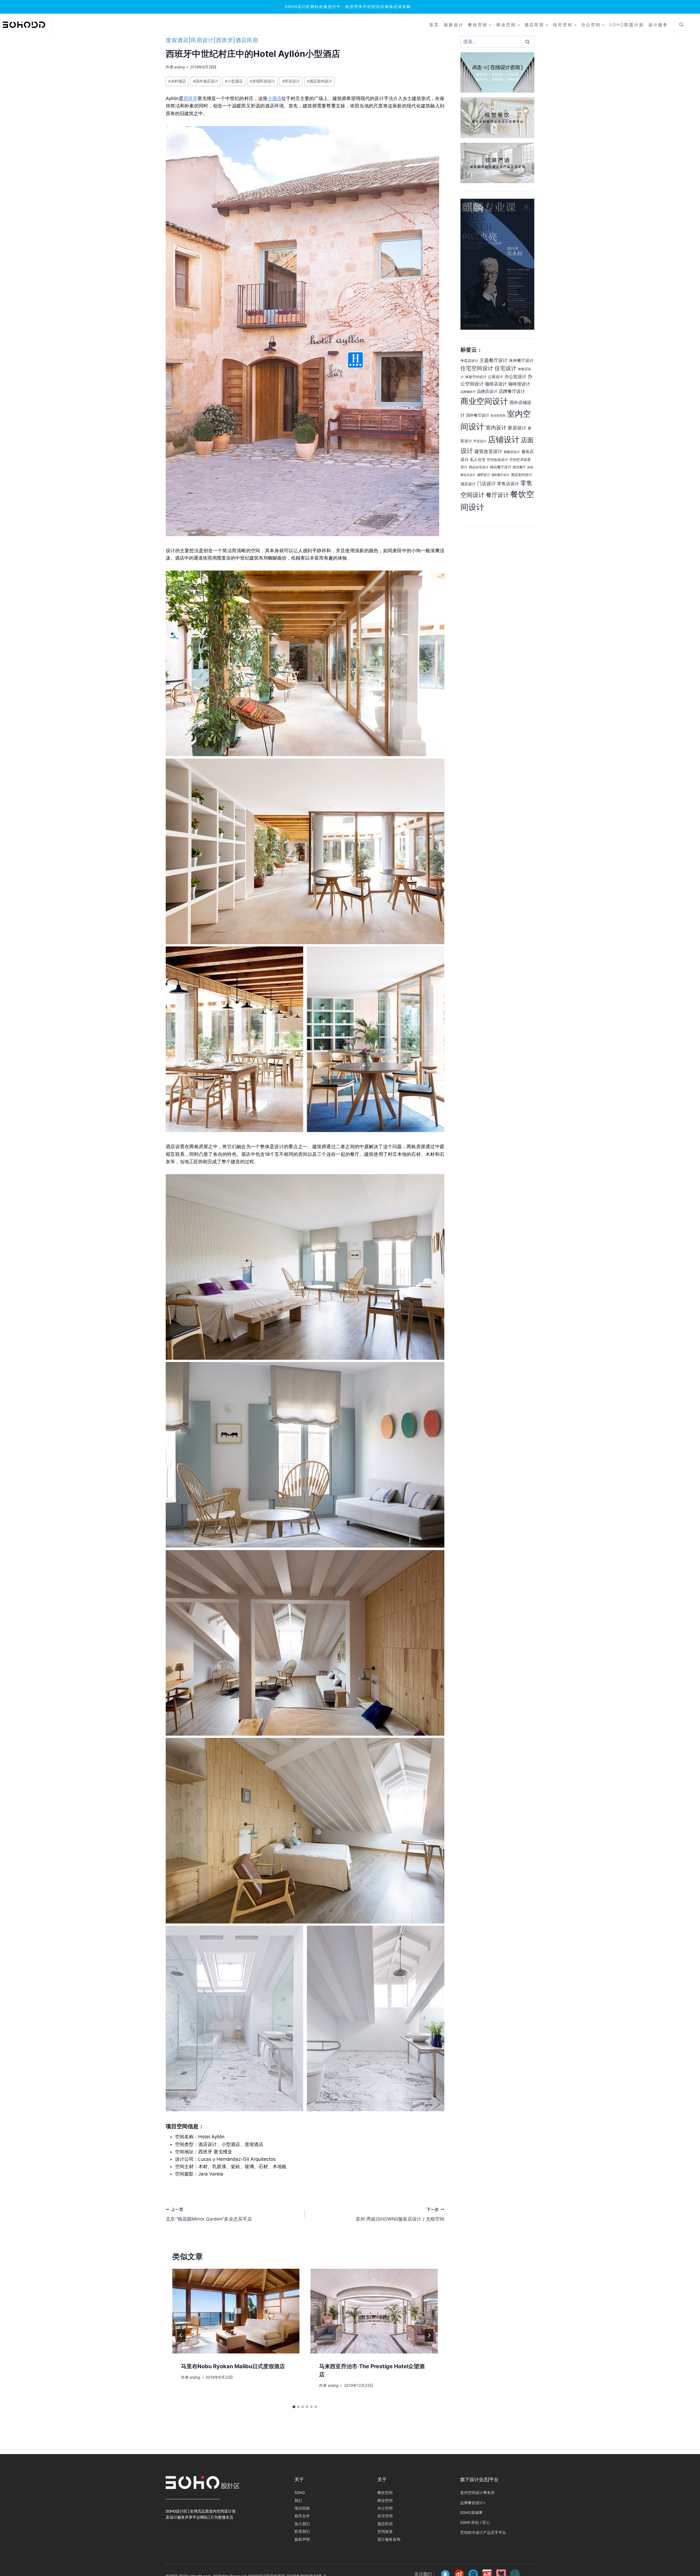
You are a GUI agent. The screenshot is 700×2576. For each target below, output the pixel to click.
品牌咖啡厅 (468, 392)
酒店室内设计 (320, 81)
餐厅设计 (497, 495)
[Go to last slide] (181, 2335)
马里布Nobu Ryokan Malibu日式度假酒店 (233, 2366)
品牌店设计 (487, 391)
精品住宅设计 (479, 467)
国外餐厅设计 (478, 415)
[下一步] (429, 2335)
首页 (434, 25)
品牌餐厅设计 (512, 391)
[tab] (294, 2407)
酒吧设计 (483, 475)
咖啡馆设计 (519, 384)
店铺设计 (504, 439)
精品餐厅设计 (501, 467)
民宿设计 (202, 40)
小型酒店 (234, 81)
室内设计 (496, 428)
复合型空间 (498, 416)
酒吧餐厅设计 (500, 475)
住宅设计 (506, 368)
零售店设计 (508, 484)
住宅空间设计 (477, 368)
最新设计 (454, 25)
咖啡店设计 (496, 384)
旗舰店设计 (512, 452)
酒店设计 (468, 484)
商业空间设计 (484, 401)
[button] (681, 25)
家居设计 (517, 428)
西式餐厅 (519, 467)
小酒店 (274, 98)
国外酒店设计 (205, 81)
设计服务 (658, 25)
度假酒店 (177, 40)
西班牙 (225, 40)
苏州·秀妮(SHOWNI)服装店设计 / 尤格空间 (400, 2214)
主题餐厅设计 (494, 360)
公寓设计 (495, 377)
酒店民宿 (247, 40)
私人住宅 (478, 459)
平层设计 (480, 441)
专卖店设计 (469, 361)
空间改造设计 (497, 460)
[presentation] (236, 2311)
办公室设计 (515, 376)
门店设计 (486, 484)
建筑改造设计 (488, 451)
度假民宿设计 (262, 81)
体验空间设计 (476, 377)
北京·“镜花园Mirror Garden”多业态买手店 (209, 2214)
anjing (179, 67)
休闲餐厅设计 (521, 361)
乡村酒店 (177, 81)
